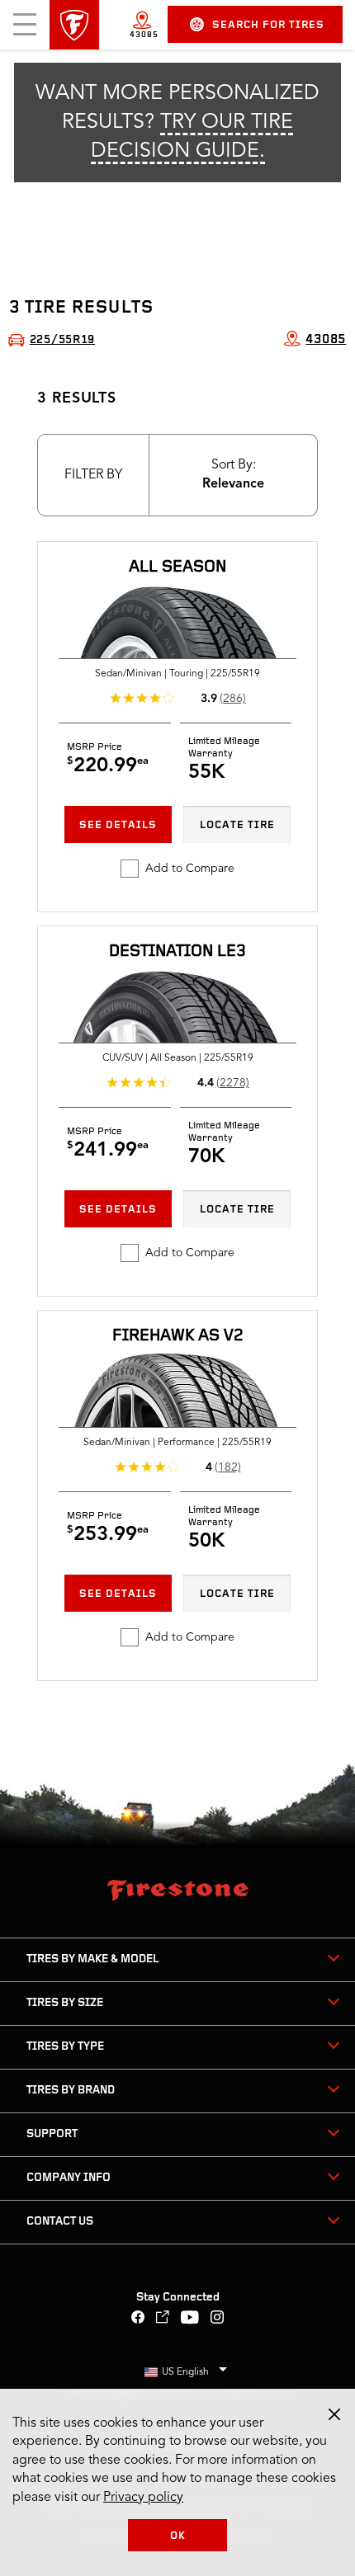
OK (178, 2536)
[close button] (334, 2414)
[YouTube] (190, 2319)
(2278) (233, 1083)
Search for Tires (268, 25)
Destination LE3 (177, 952)
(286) (233, 699)
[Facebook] (138, 2319)
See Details (118, 825)
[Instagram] (218, 2319)
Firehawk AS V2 (178, 1336)
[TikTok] (163, 2319)
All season (177, 567)
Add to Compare (190, 869)
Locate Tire (237, 825)
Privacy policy (143, 2498)
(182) (228, 1467)
